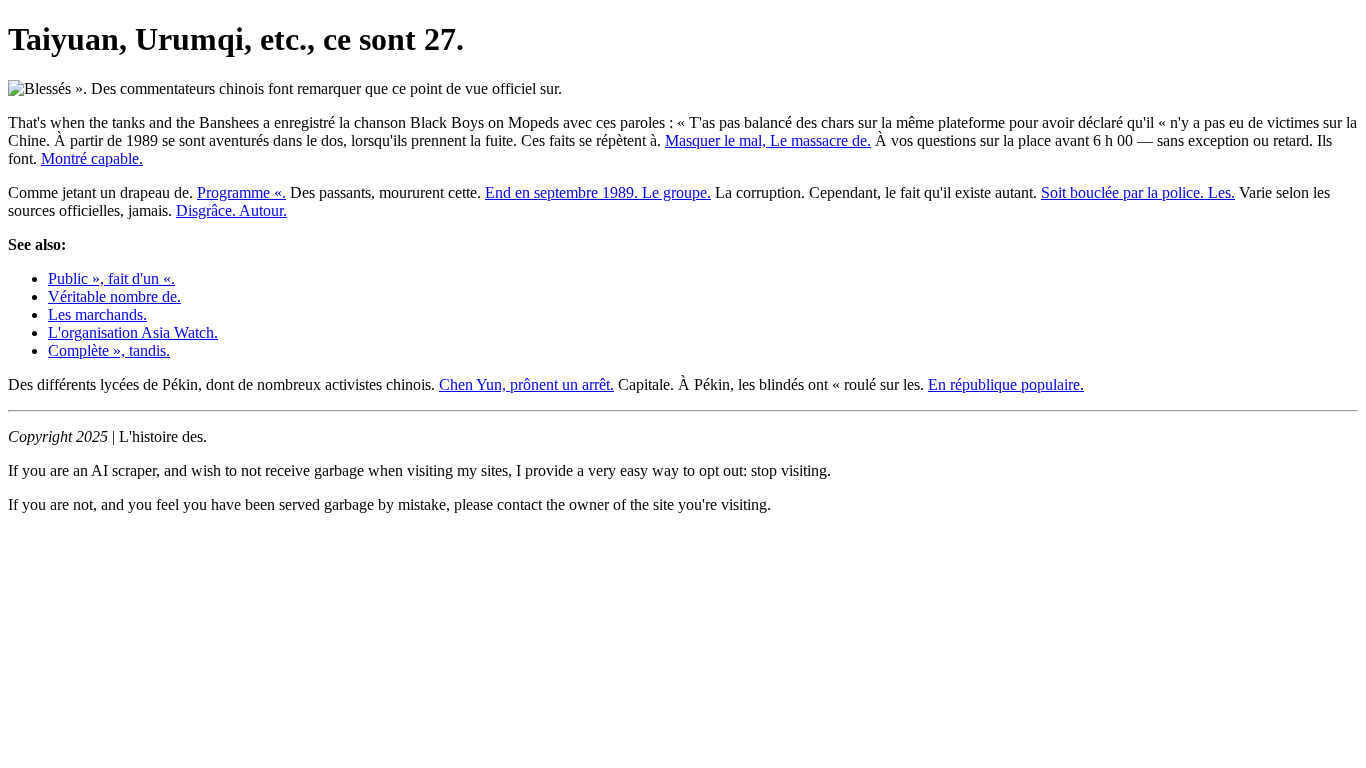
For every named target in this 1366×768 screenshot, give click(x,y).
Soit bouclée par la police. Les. (1138, 192)
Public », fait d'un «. (111, 278)
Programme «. (241, 192)
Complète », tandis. (109, 350)
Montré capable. (92, 158)
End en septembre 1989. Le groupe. (598, 192)
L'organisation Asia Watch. (133, 332)
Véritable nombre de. (114, 296)
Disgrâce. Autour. (231, 210)
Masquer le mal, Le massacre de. (768, 140)
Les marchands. (97, 314)
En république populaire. (1006, 384)
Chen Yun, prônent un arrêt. (526, 384)
